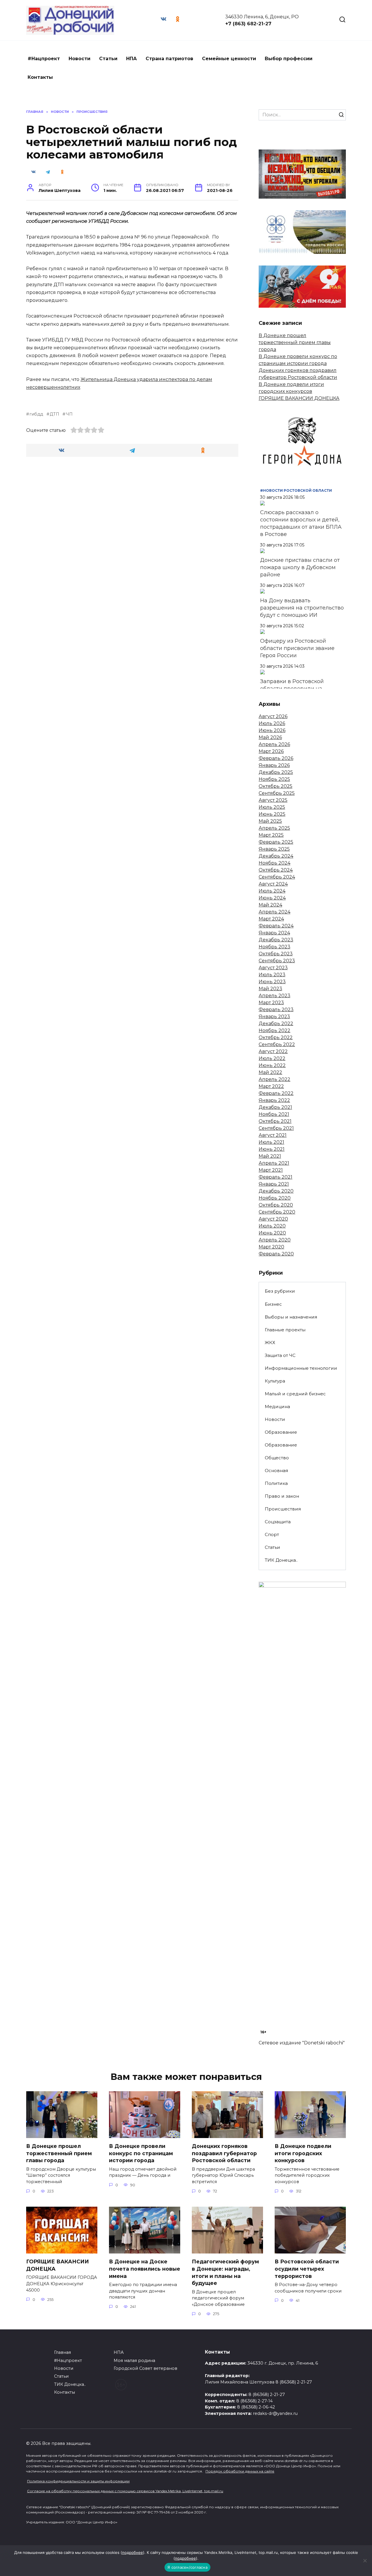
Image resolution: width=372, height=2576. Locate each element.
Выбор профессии (289, 59)
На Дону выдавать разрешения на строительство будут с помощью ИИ (302, 608)
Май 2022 (270, 1072)
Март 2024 (271, 919)
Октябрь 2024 (276, 870)
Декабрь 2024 (276, 856)
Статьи (108, 59)
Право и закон (282, 1496)
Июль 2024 (272, 891)
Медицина (277, 1407)
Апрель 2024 (274, 912)
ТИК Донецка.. (281, 1560)
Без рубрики (280, 1291)
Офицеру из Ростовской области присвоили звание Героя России (297, 648)
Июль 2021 (271, 1142)
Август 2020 (273, 1219)
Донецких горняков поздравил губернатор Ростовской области (224, 2153)
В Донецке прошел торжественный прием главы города (295, 342)
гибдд (36, 414)
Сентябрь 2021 (276, 1128)
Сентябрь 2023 (277, 961)
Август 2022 (273, 1051)
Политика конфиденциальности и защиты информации (78, 2481)
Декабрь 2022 (276, 1024)
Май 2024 (270, 905)
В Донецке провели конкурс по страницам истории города (141, 2153)
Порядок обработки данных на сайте (240, 2471)
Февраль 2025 (276, 842)
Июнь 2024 (272, 898)
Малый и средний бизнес (295, 1394)
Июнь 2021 (272, 1149)
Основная (276, 1470)
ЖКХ (270, 1343)
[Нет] (365, 2561)
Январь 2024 (274, 933)
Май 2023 (270, 989)
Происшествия (283, 1509)
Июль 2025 (272, 807)
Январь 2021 (274, 1184)
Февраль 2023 (276, 1010)
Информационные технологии (301, 1368)
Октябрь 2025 (276, 786)
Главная (62, 2352)
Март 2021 (271, 1170)
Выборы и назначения (291, 1317)
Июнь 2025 (272, 814)
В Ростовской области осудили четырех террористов (307, 2269)
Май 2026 (270, 737)
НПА (132, 59)
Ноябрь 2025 (274, 779)
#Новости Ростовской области (296, 490)
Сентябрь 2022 (277, 1044)
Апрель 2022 (274, 1079)
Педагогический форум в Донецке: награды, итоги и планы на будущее (225, 2272)
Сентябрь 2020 (277, 1212)
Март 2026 (271, 751)
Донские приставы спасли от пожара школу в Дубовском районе (300, 567)
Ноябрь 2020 (275, 1198)
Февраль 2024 (276, 926)
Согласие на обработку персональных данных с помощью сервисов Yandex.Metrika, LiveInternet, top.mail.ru (125, 2491)
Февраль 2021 (276, 1177)
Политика (276, 1483)
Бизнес (273, 1304)
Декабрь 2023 (276, 940)
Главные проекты (285, 1330)
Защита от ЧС (280, 1355)
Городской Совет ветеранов (145, 2368)
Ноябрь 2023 (274, 947)
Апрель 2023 (274, 996)
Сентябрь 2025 (277, 793)
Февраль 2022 (276, 1093)
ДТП (54, 414)
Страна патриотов (169, 59)
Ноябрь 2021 (274, 1114)
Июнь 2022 (272, 1065)
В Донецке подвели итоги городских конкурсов (303, 2153)
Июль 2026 (272, 723)
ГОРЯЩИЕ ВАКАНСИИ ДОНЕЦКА (299, 398)
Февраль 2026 (276, 758)
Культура (275, 1381)
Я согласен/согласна (187, 2567)
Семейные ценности (229, 59)
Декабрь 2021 (275, 1107)
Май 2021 (270, 1156)
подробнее (133, 2552)
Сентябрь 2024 (277, 877)
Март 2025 (271, 835)
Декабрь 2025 (276, 772)
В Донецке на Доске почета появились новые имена (145, 2269)
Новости (79, 59)
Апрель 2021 (274, 1163)
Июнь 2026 (272, 730)
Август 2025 (273, 800)
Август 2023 (273, 968)
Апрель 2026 (274, 744)
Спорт (272, 1534)
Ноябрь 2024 (274, 863)
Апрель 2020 (275, 1240)
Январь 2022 (274, 1100)
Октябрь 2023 (276, 954)
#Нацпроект (44, 59)
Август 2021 (273, 1135)
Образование (281, 1432)
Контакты (40, 77)
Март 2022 (271, 1086)
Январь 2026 (274, 765)
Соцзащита (278, 1522)
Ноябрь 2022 (274, 1030)
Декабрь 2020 (276, 1191)
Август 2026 (273, 716)
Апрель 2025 (274, 828)
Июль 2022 (272, 1058)
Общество (277, 1458)
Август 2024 (273, 884)
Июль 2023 (272, 975)
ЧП (69, 414)
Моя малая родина (134, 2361)
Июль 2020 (272, 1226)
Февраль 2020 (276, 1254)
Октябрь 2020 (276, 1205)
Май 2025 (270, 821)
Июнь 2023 (272, 982)
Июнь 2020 (272, 1233)
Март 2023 (271, 1003)
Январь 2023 (274, 1017)
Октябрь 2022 (276, 1037)
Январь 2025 (274, 849)
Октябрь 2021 (275, 1121)
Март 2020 (271, 1247)
